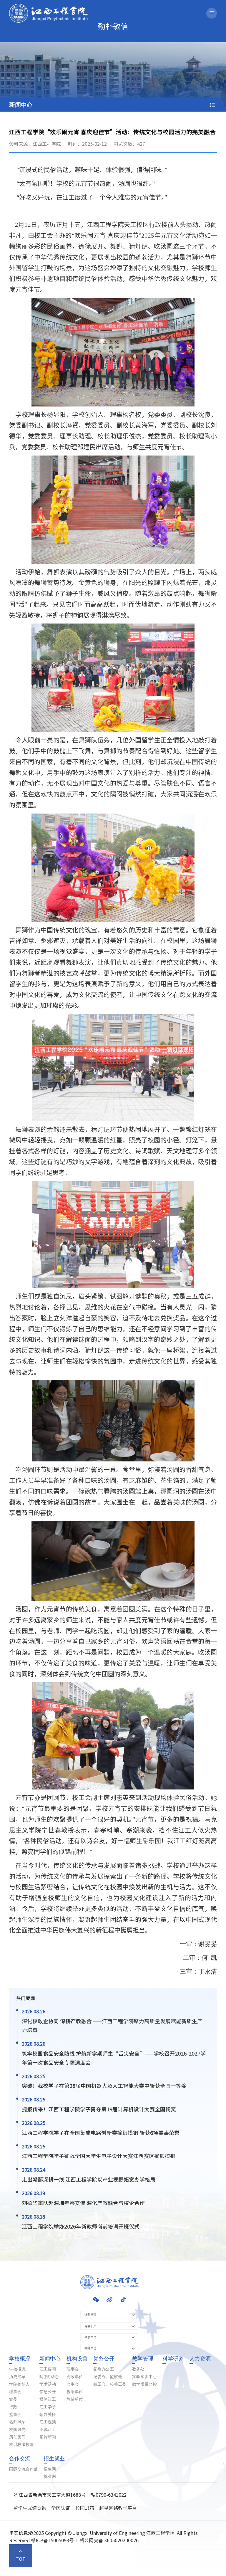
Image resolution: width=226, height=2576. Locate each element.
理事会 (15, 2392)
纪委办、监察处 (108, 2377)
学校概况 (20, 2359)
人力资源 (200, 2359)
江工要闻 (48, 2369)
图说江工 (48, 2430)
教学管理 (143, 2359)
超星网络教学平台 (118, 2508)
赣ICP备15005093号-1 (55, 2540)
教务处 (138, 2369)
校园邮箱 (85, 2508)
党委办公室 (104, 2369)
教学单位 (75, 2392)
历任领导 (17, 2437)
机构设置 (77, 2359)
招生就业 (54, 2459)
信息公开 (48, 2392)
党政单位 (75, 2377)
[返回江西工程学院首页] (48, 6)
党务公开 (104, 2359)
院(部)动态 (49, 2377)
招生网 (50, 2469)
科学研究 (173, 2359)
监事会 (15, 2415)
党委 (13, 2399)
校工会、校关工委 (110, 2385)
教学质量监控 (144, 2385)
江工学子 (48, 2407)
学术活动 (48, 2385)
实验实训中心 (144, 2377)
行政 (13, 2407)
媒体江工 (48, 2399)
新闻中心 (50, 2359)
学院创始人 (19, 2385)
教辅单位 (75, 2399)
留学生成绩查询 (30, 2508)
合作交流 (20, 2459)
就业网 (50, 2477)
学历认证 (61, 2508)
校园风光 (17, 2430)
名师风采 (17, 2422)
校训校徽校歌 (21, 2445)
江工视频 (48, 2422)
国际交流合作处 (24, 2469)
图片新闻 (48, 2437)
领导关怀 (48, 2415)
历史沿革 (17, 2377)
